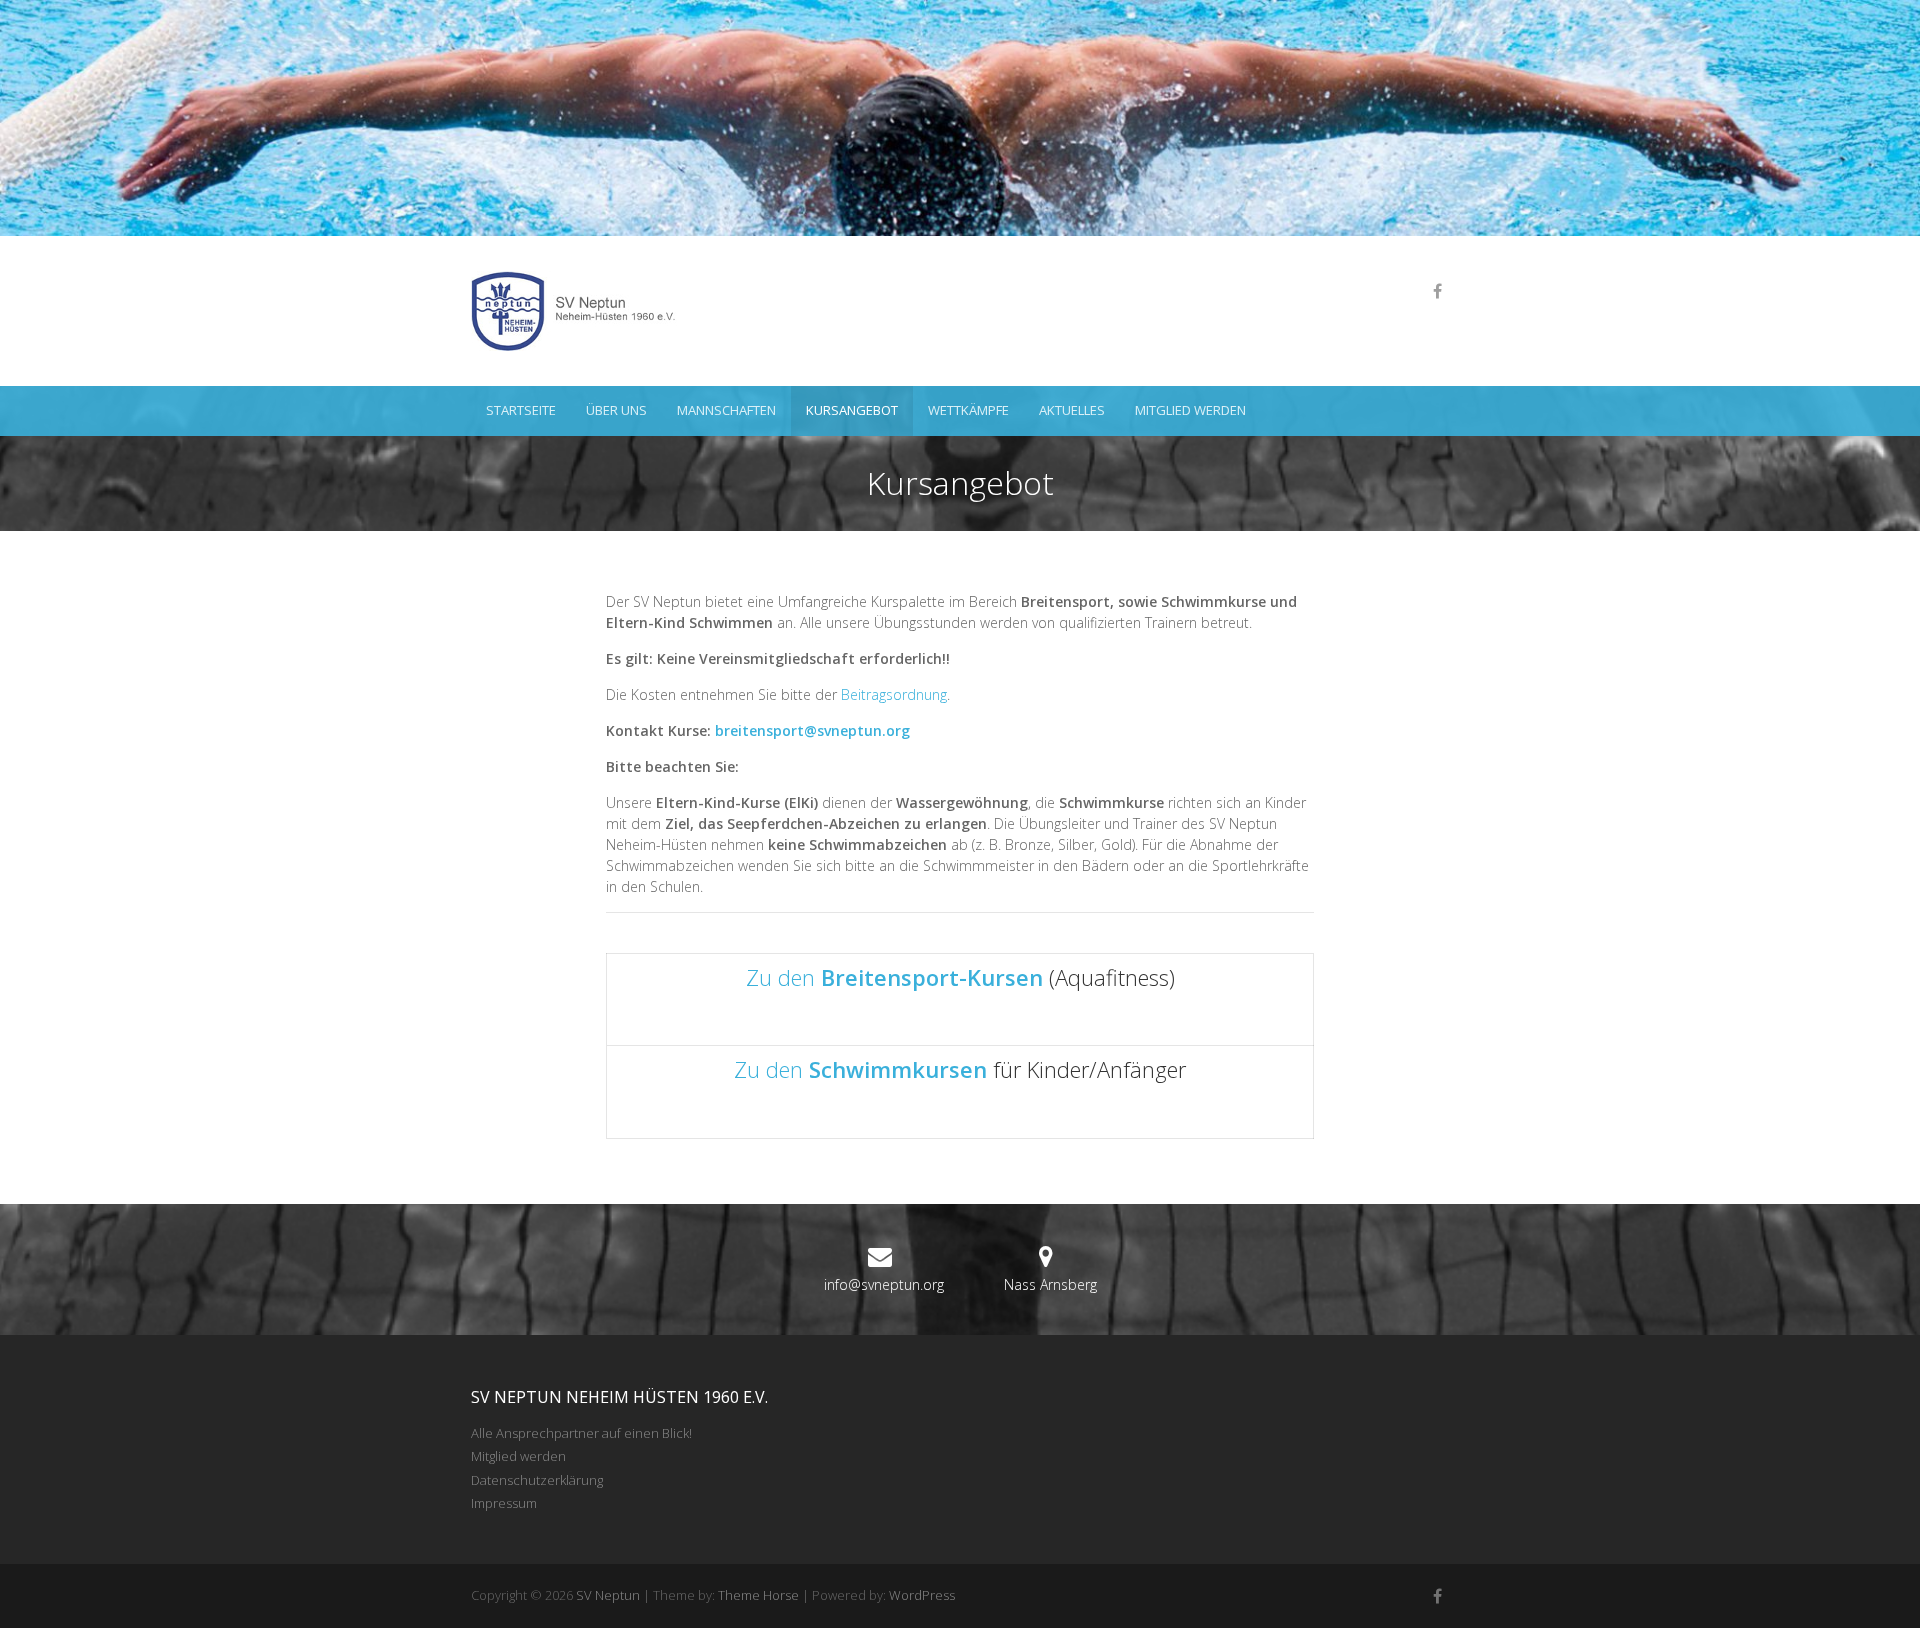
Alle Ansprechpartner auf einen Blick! (581, 1433)
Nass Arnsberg (1050, 1284)
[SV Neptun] (581, 311)
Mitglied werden (1190, 410)
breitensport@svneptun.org (812, 730)
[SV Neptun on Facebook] (1437, 291)
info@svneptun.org (884, 1284)
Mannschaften (726, 410)
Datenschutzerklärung (537, 1480)
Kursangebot (852, 410)
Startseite (521, 410)
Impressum (504, 1503)
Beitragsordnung (894, 694)
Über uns (616, 410)
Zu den (894, 977)
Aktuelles (1072, 410)
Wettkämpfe (968, 410)
